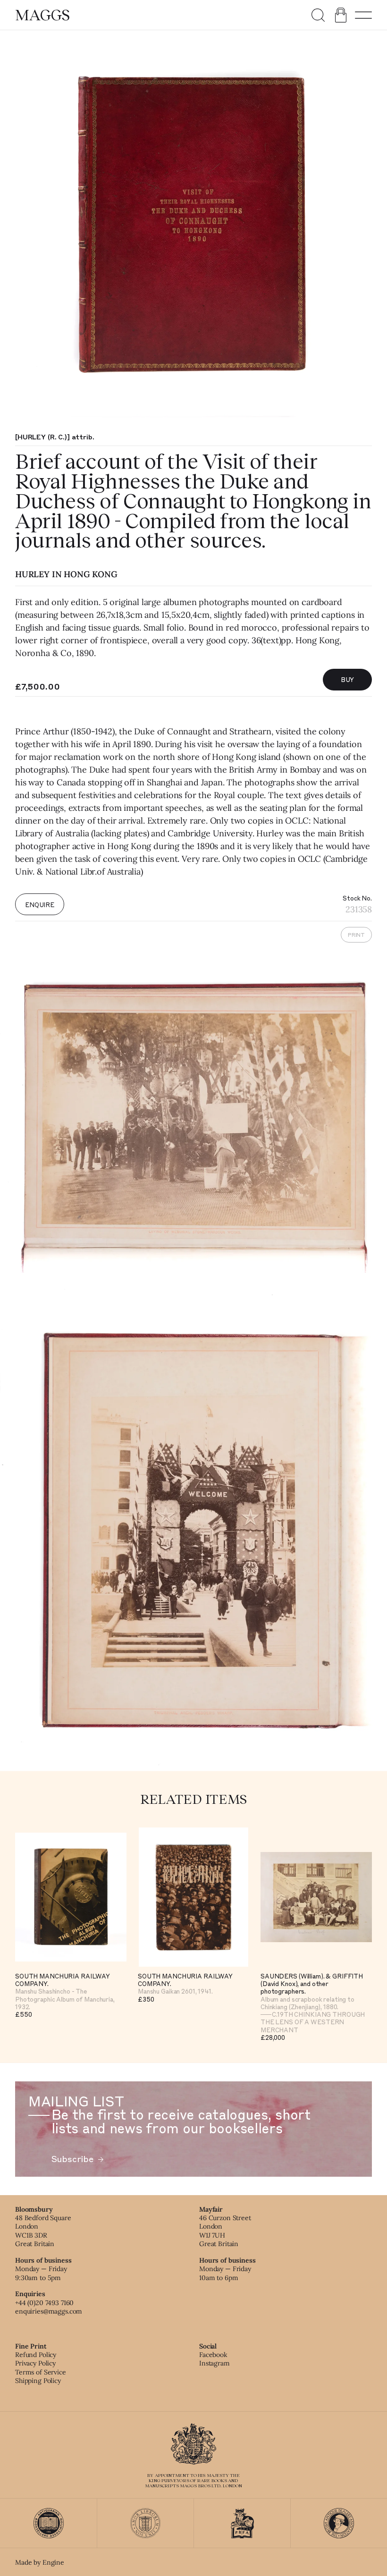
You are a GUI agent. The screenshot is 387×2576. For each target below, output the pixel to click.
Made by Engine (40, 2562)
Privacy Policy (35, 2363)
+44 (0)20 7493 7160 (44, 2303)
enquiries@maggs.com (49, 2311)
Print (356, 935)
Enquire (40, 905)
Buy (348, 679)
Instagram (215, 2363)
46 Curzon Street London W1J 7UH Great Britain (225, 2231)
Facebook (213, 2355)
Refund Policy (36, 2355)
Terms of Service (41, 2372)
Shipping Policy (38, 2381)
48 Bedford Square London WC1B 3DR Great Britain (43, 2231)
